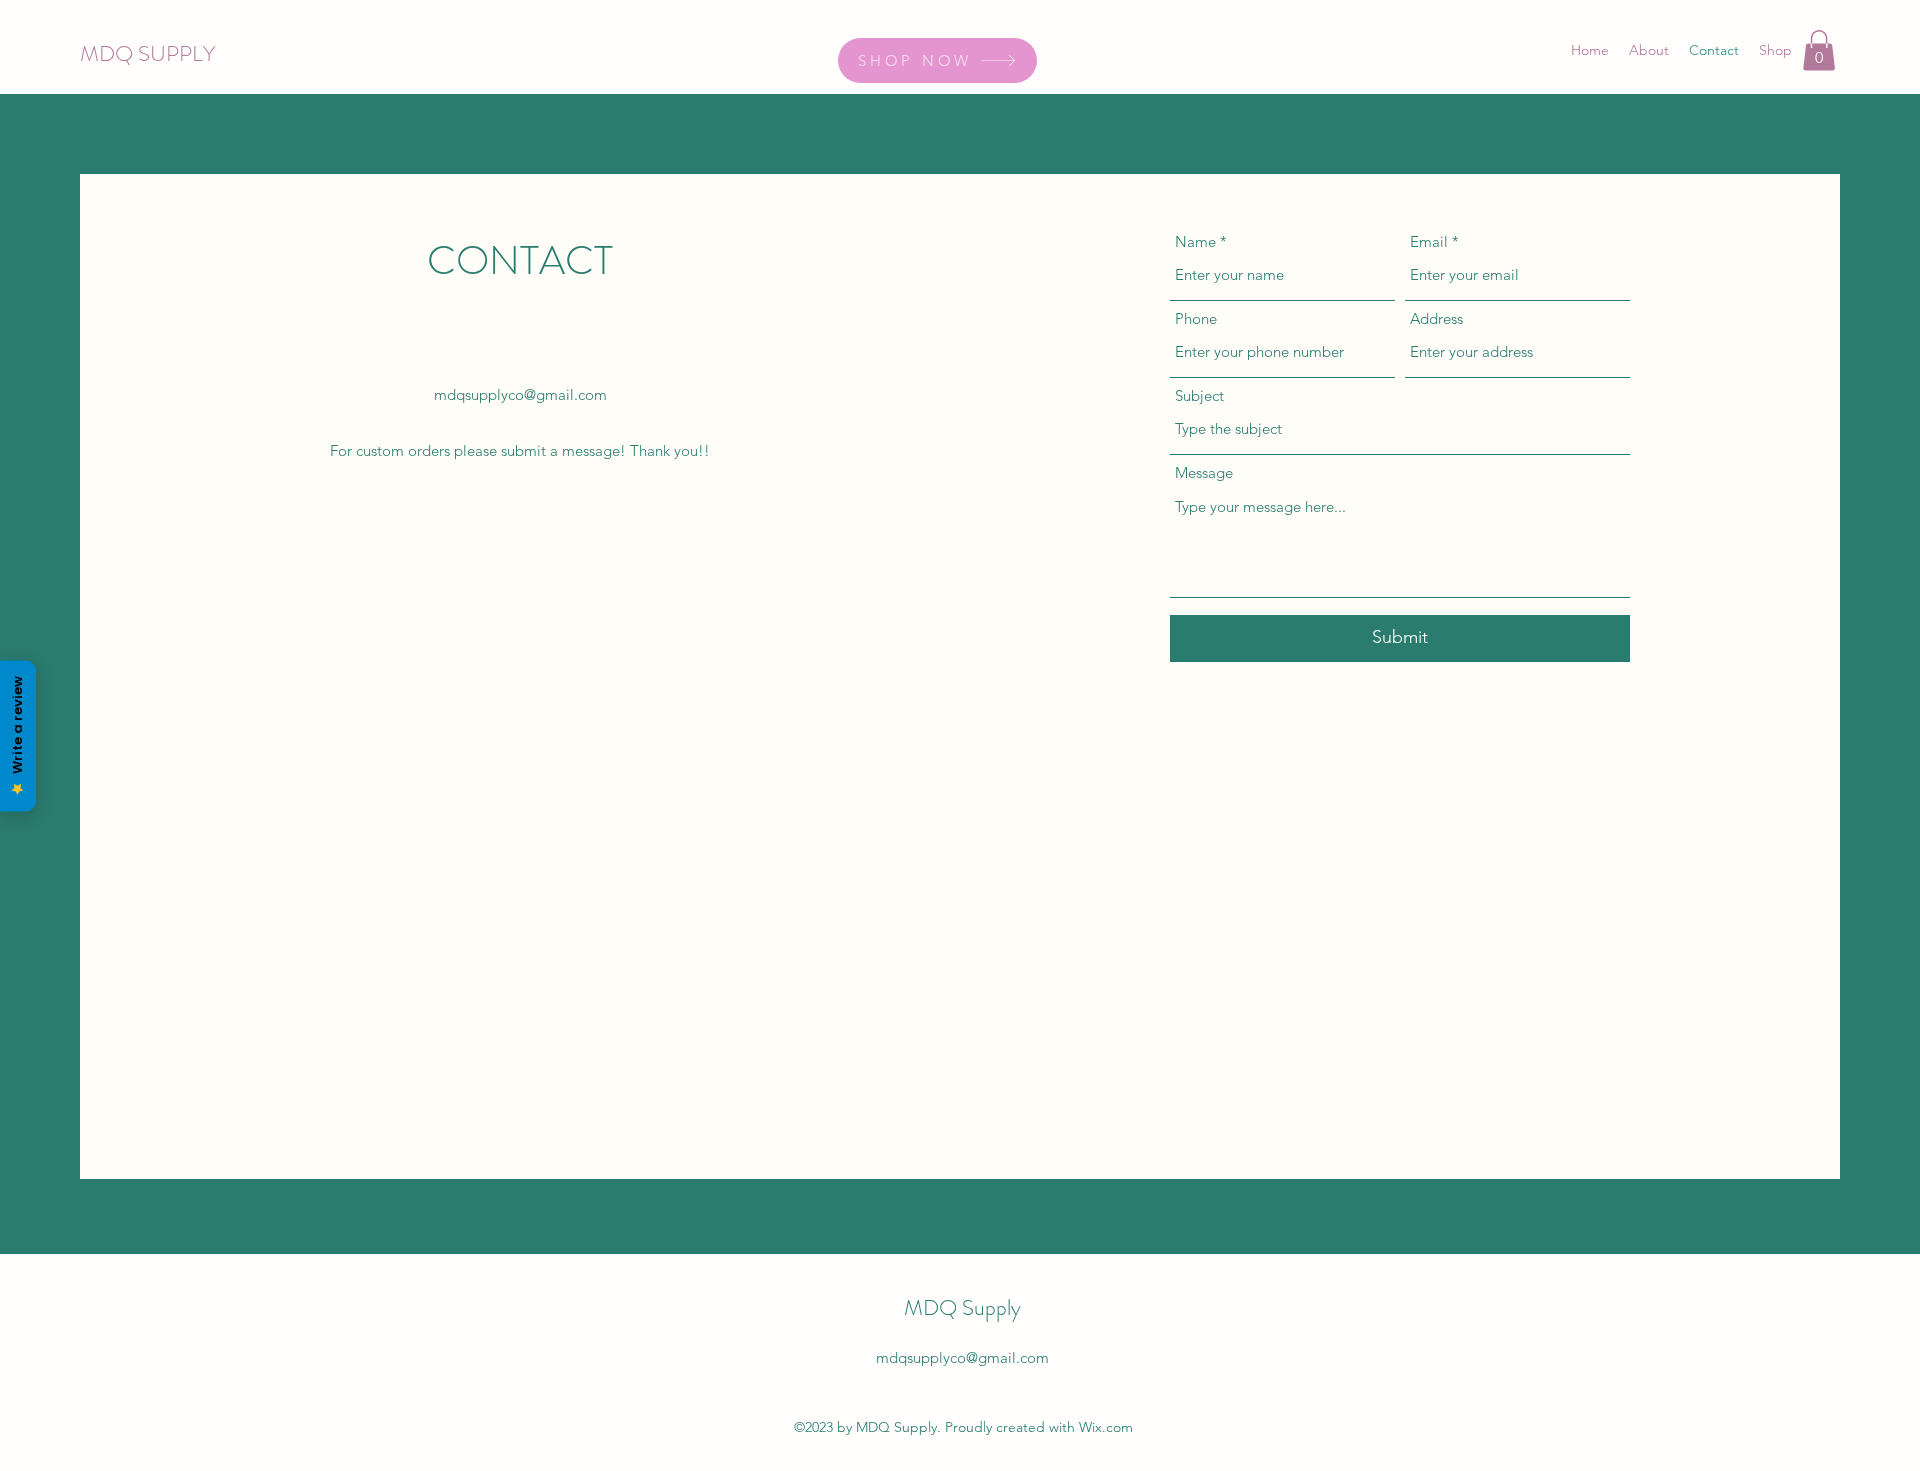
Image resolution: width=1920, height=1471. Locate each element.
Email (1429, 241)
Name (1195, 241)
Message (1204, 472)
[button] (1819, 50)
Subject (1199, 395)
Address (1436, 318)
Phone (1196, 318)
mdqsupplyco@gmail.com (520, 394)
